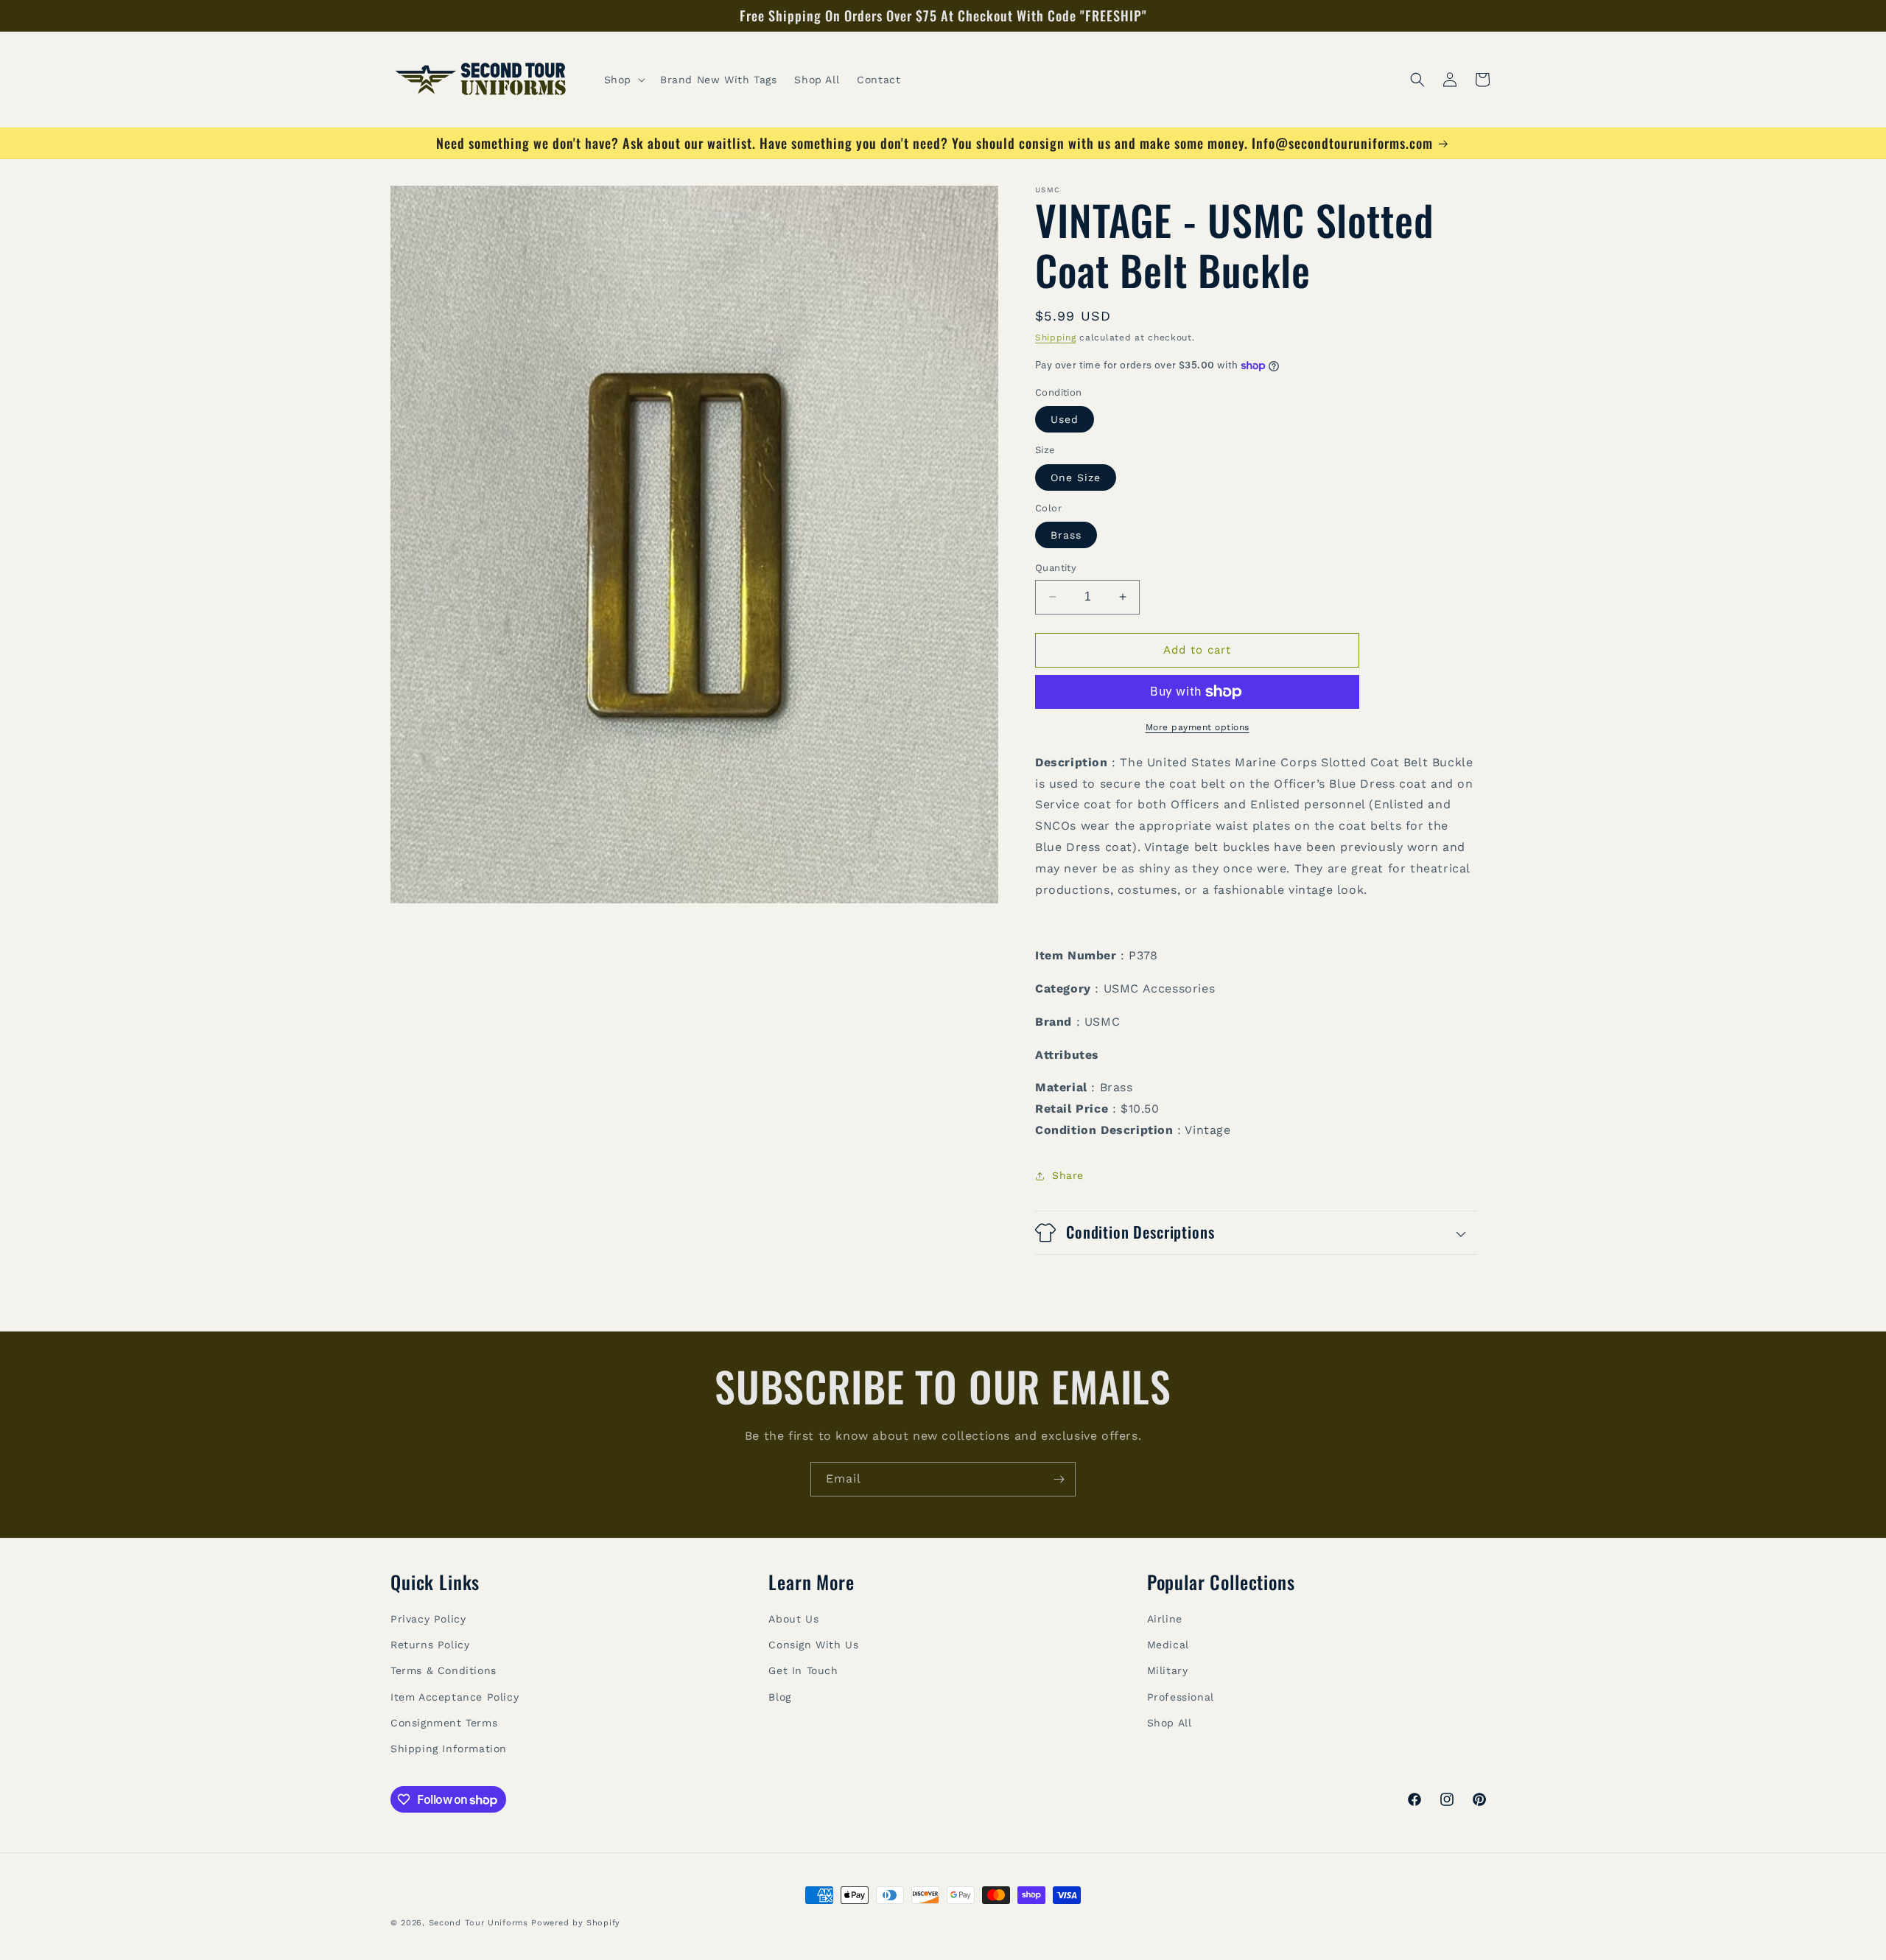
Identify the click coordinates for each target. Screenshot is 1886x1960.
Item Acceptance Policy (455, 1696)
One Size (1076, 477)
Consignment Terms (444, 1722)
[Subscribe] (1059, 1479)
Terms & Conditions (444, 1670)
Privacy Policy (428, 1618)
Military (1168, 1670)
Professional (1181, 1696)
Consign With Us (813, 1644)
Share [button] (1068, 1175)
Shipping (1056, 337)
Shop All (1170, 1722)
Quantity (1056, 568)
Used (1065, 419)
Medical (1168, 1644)
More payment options (1198, 727)
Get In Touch (803, 1670)
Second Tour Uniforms (478, 1923)
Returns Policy (430, 1644)
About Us (793, 1618)
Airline (1165, 1618)
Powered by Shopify (576, 1923)
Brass (1066, 535)
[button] (623, 80)
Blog (779, 1696)
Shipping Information (449, 1748)
